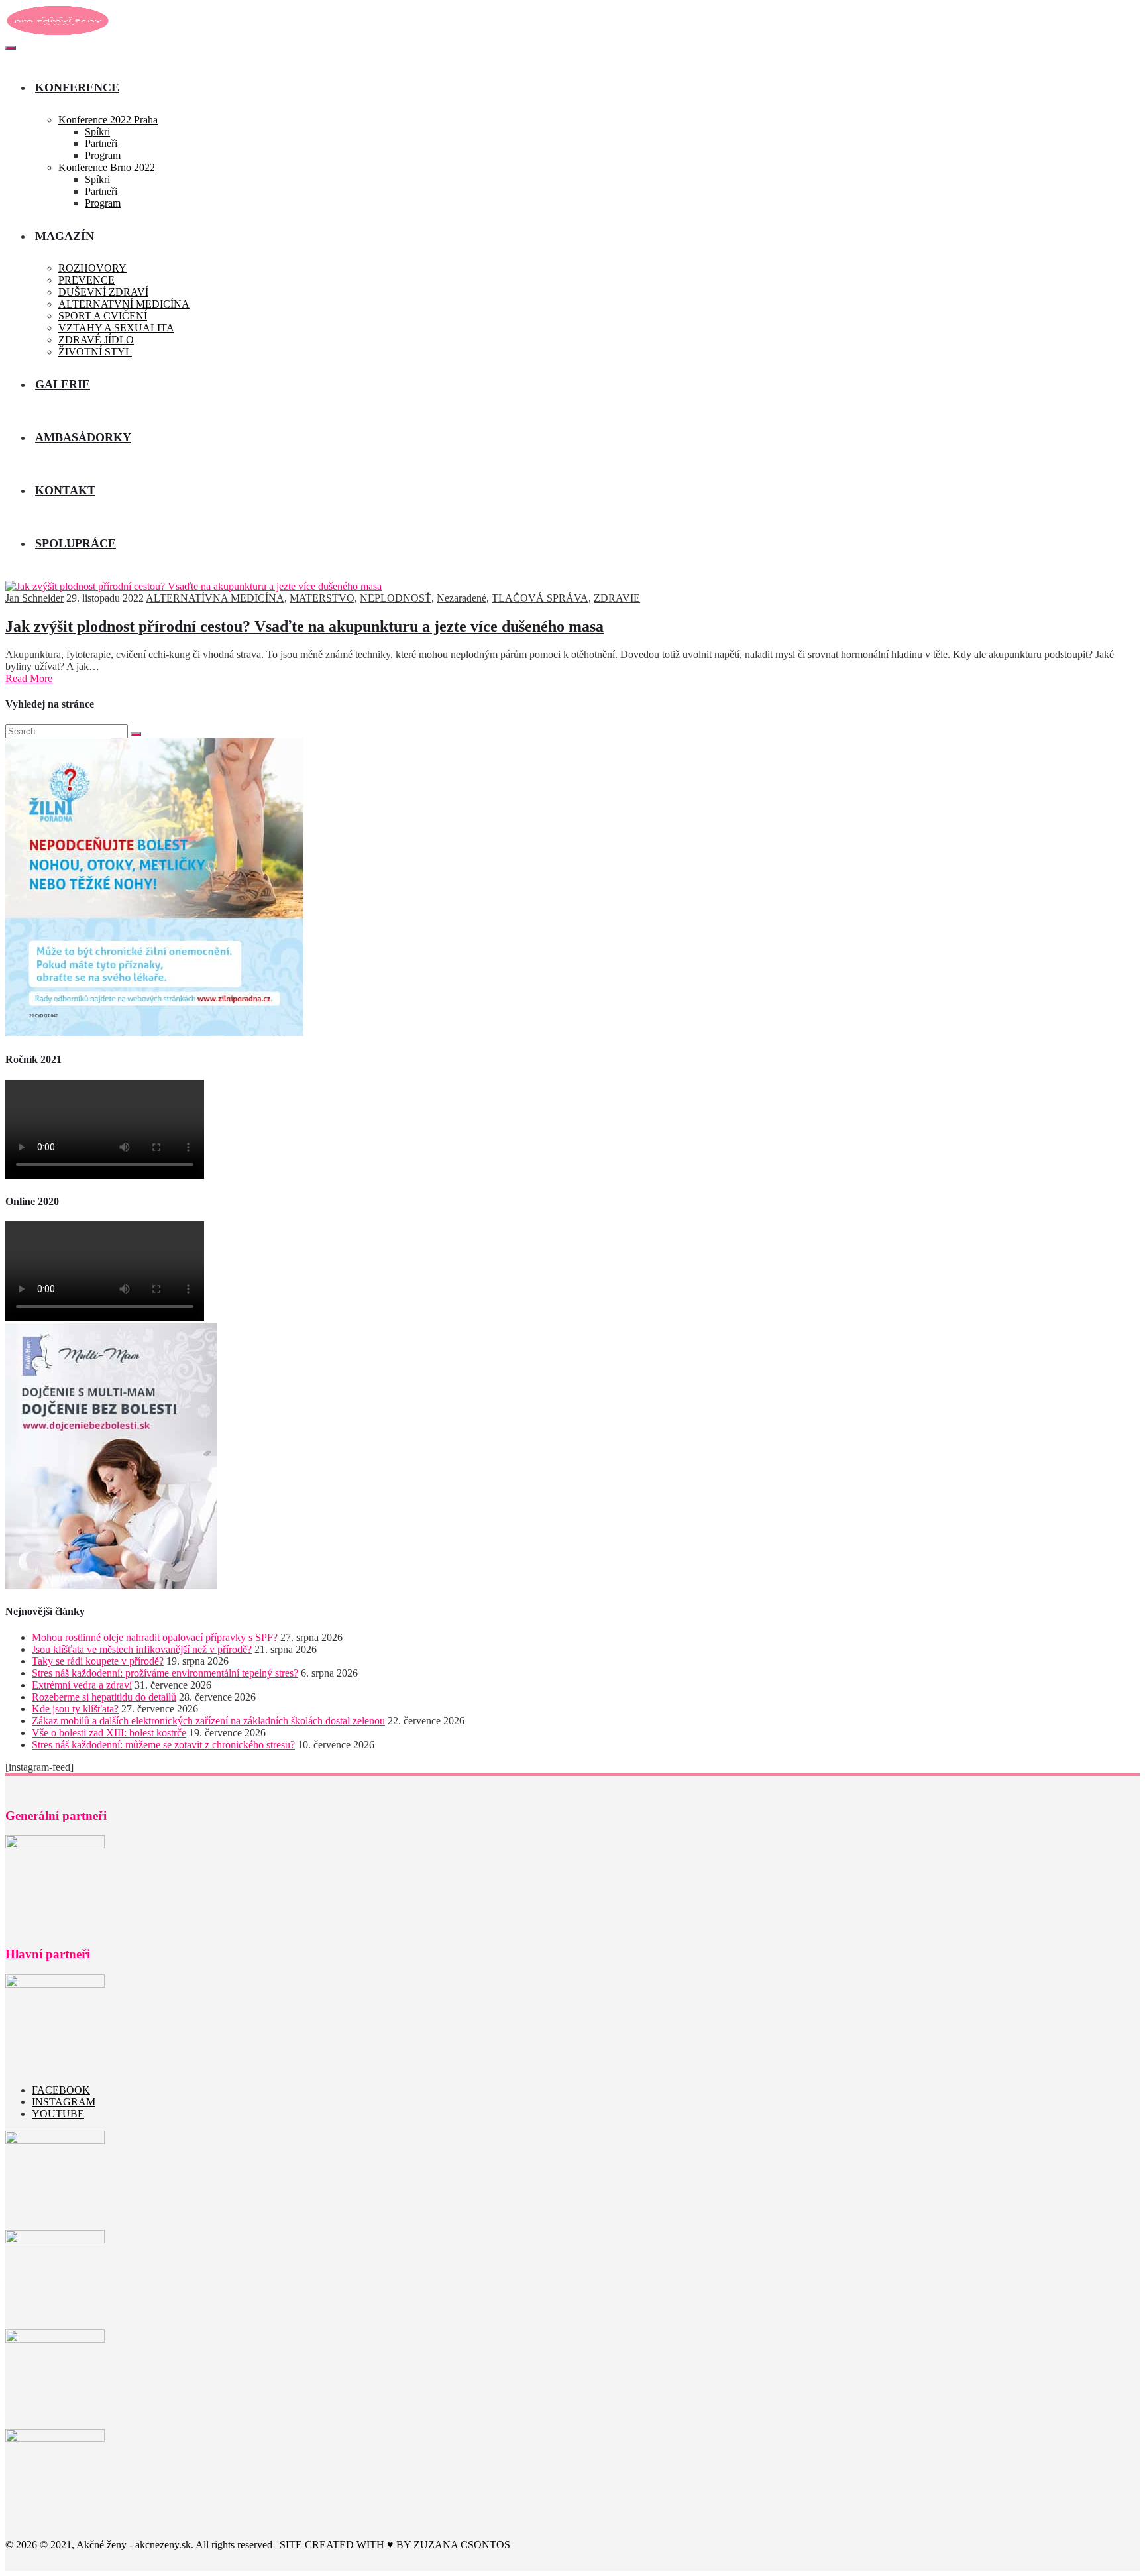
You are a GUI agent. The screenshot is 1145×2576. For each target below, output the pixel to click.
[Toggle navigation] (11, 48)
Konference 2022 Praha (108, 120)
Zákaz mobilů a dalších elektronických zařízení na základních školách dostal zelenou (208, 1721)
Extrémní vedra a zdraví (82, 1685)
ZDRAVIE (617, 598)
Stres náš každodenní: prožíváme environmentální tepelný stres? (165, 1673)
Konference (77, 87)
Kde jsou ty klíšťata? (75, 1709)
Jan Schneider (34, 598)
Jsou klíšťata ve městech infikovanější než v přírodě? (142, 1649)
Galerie (63, 384)
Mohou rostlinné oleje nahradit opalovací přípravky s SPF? (155, 1637)
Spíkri (97, 132)
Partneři (101, 143)
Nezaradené (462, 598)
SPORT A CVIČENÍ (103, 316)
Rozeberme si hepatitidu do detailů (104, 1697)
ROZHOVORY (92, 268)
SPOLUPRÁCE (76, 543)
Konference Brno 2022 (107, 167)
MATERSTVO (322, 598)
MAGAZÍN (65, 236)
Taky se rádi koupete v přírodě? (98, 1661)
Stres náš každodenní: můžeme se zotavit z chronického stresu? (163, 1745)
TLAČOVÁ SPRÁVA (540, 598)
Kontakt (65, 490)
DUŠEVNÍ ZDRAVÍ (103, 292)
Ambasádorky (83, 437)
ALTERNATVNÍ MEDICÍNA (124, 304)
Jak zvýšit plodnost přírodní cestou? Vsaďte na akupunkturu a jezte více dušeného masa (304, 626)
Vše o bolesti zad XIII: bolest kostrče (109, 1733)
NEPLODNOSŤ (396, 598)
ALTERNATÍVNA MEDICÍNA (215, 598)
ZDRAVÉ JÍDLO (96, 340)
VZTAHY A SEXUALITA (116, 328)
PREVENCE (86, 280)
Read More (29, 678)
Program (103, 155)
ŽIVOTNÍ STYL (95, 352)
